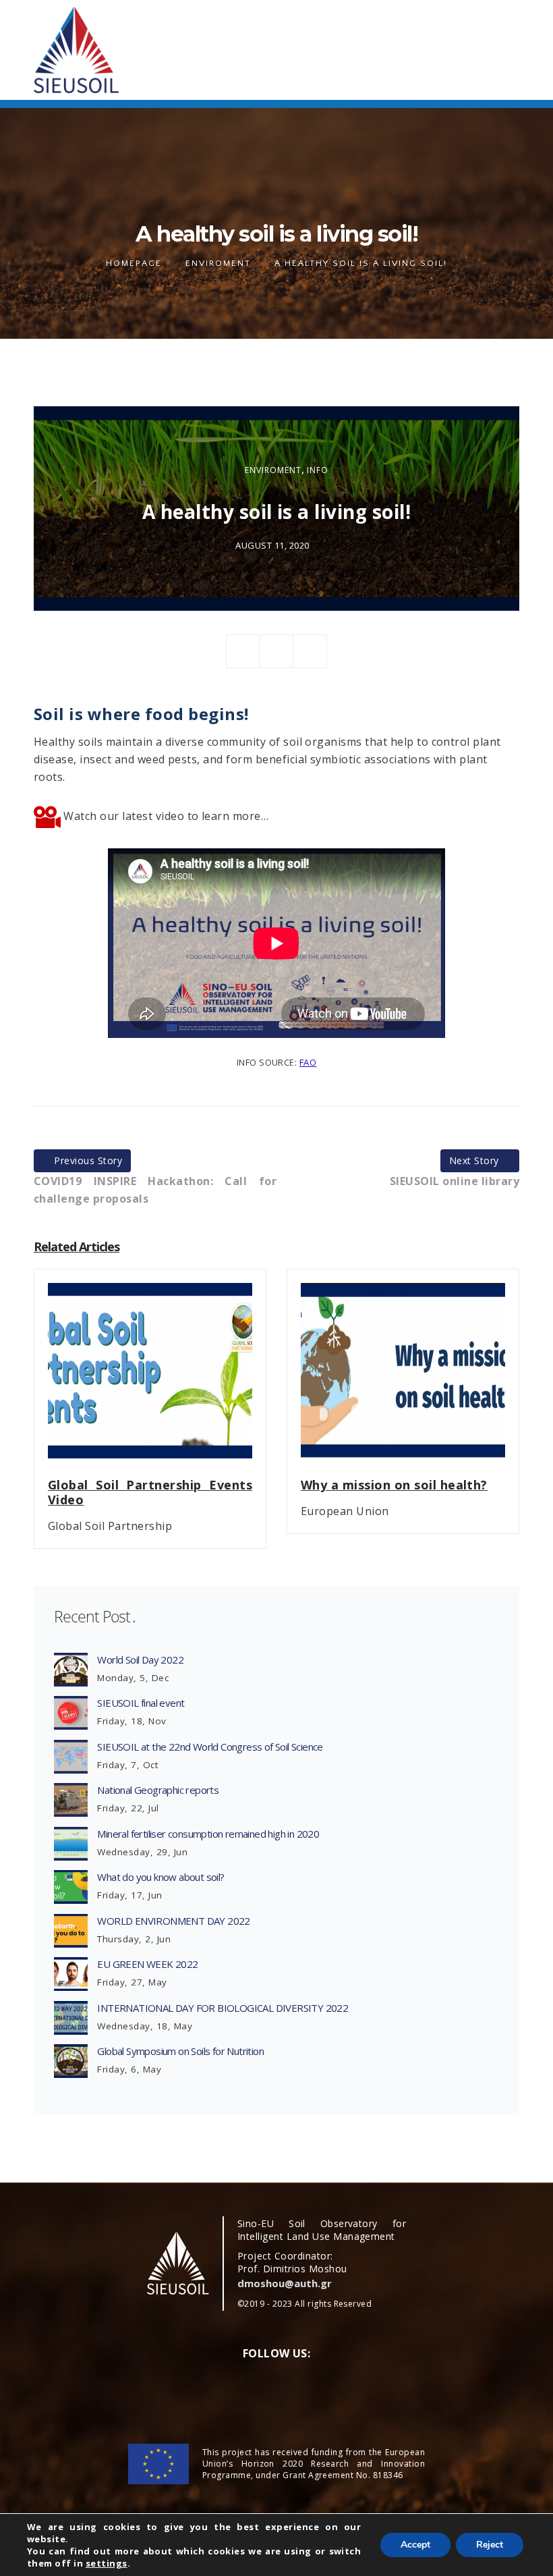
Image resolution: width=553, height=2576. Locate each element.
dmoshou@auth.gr (285, 2283)
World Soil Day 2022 (140, 1660)
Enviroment (218, 263)
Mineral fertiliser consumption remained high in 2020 (208, 1834)
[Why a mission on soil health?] (403, 1379)
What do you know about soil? (161, 1877)
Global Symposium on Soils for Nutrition (180, 2051)
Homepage (134, 263)
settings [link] (107, 2563)
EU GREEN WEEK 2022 (147, 1964)
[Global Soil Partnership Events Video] (150, 1379)
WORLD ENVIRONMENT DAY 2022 (173, 1921)
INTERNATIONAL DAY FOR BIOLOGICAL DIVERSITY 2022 (223, 2008)
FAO (308, 1062)
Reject (490, 2545)
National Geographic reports (158, 1790)
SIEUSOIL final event (141, 1703)
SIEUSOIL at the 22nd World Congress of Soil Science (210, 1747)
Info (318, 470)
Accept (415, 2545)
